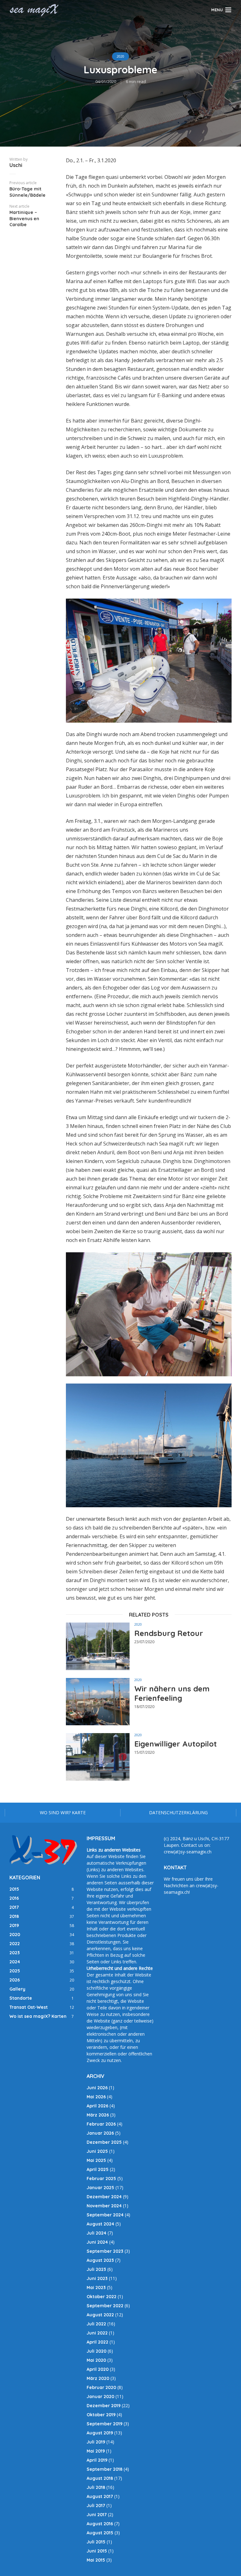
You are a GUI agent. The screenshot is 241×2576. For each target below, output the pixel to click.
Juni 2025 (97, 2151)
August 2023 (100, 2260)
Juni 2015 (97, 2551)
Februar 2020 (101, 2387)
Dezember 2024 (104, 2197)
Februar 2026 (101, 2124)
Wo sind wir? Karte (63, 1813)
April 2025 (98, 2169)
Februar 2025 (101, 2179)
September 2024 (105, 2215)
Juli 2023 (96, 2269)
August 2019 (100, 2433)
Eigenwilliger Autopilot (176, 1744)
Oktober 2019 (101, 2415)
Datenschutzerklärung (178, 1813)
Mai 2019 (96, 2451)
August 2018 (100, 2478)
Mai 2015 (96, 2560)
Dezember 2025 (104, 2142)
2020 (120, 56)
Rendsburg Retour (169, 1633)
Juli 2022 (96, 2324)
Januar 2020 (100, 2397)
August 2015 (100, 2533)
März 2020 (98, 2378)
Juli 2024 (96, 2233)
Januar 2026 (100, 2133)
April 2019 (97, 2460)
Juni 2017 (97, 2515)
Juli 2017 (96, 2506)
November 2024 (104, 2206)
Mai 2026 (96, 2097)
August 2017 (100, 2496)
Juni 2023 (97, 2278)
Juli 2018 (96, 2487)
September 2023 (105, 2251)
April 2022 (97, 2342)
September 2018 (104, 2469)
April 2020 (98, 2369)
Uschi (16, 165)
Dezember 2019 (104, 2406)
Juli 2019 (96, 2442)
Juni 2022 (97, 2333)
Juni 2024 (97, 2242)
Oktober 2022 (102, 2297)
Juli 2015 (96, 2542)
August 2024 (100, 2224)
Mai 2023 (96, 2288)
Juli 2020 (96, 2351)
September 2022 (105, 2306)
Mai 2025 (96, 2160)
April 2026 (97, 2106)
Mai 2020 (96, 2360)
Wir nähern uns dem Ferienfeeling (172, 1693)
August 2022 (100, 2315)
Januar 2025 (100, 2188)
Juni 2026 (97, 2088)
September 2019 (104, 2424)
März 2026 (98, 2115)
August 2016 (100, 2524)
